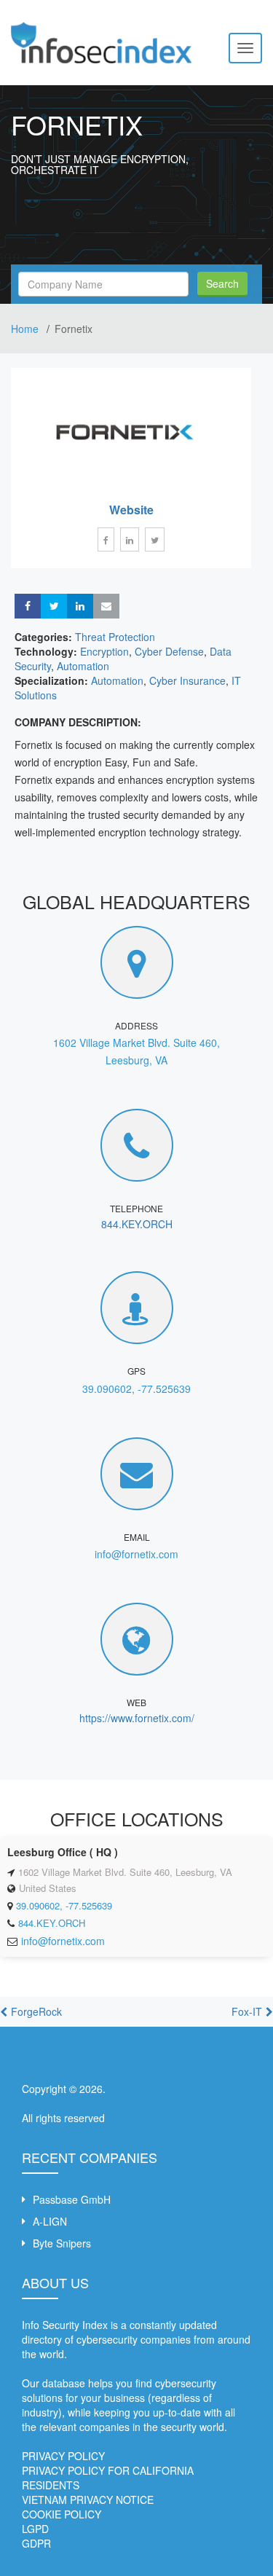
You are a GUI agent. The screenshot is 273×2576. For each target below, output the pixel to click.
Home (26, 329)
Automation (83, 666)
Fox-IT (247, 2011)
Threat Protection (115, 637)
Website (131, 510)
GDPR (36, 2543)
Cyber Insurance (187, 680)
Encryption (104, 651)
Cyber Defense (169, 651)
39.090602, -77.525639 (136, 1389)
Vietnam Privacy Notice (88, 2500)
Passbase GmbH (72, 2199)
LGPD (35, 2529)
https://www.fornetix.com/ (137, 1718)
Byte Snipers (62, 2243)
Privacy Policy (63, 2456)
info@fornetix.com (136, 1554)
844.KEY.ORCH (137, 1224)
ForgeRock (36, 2011)
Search (222, 283)
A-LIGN (50, 2221)
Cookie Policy (62, 2514)
